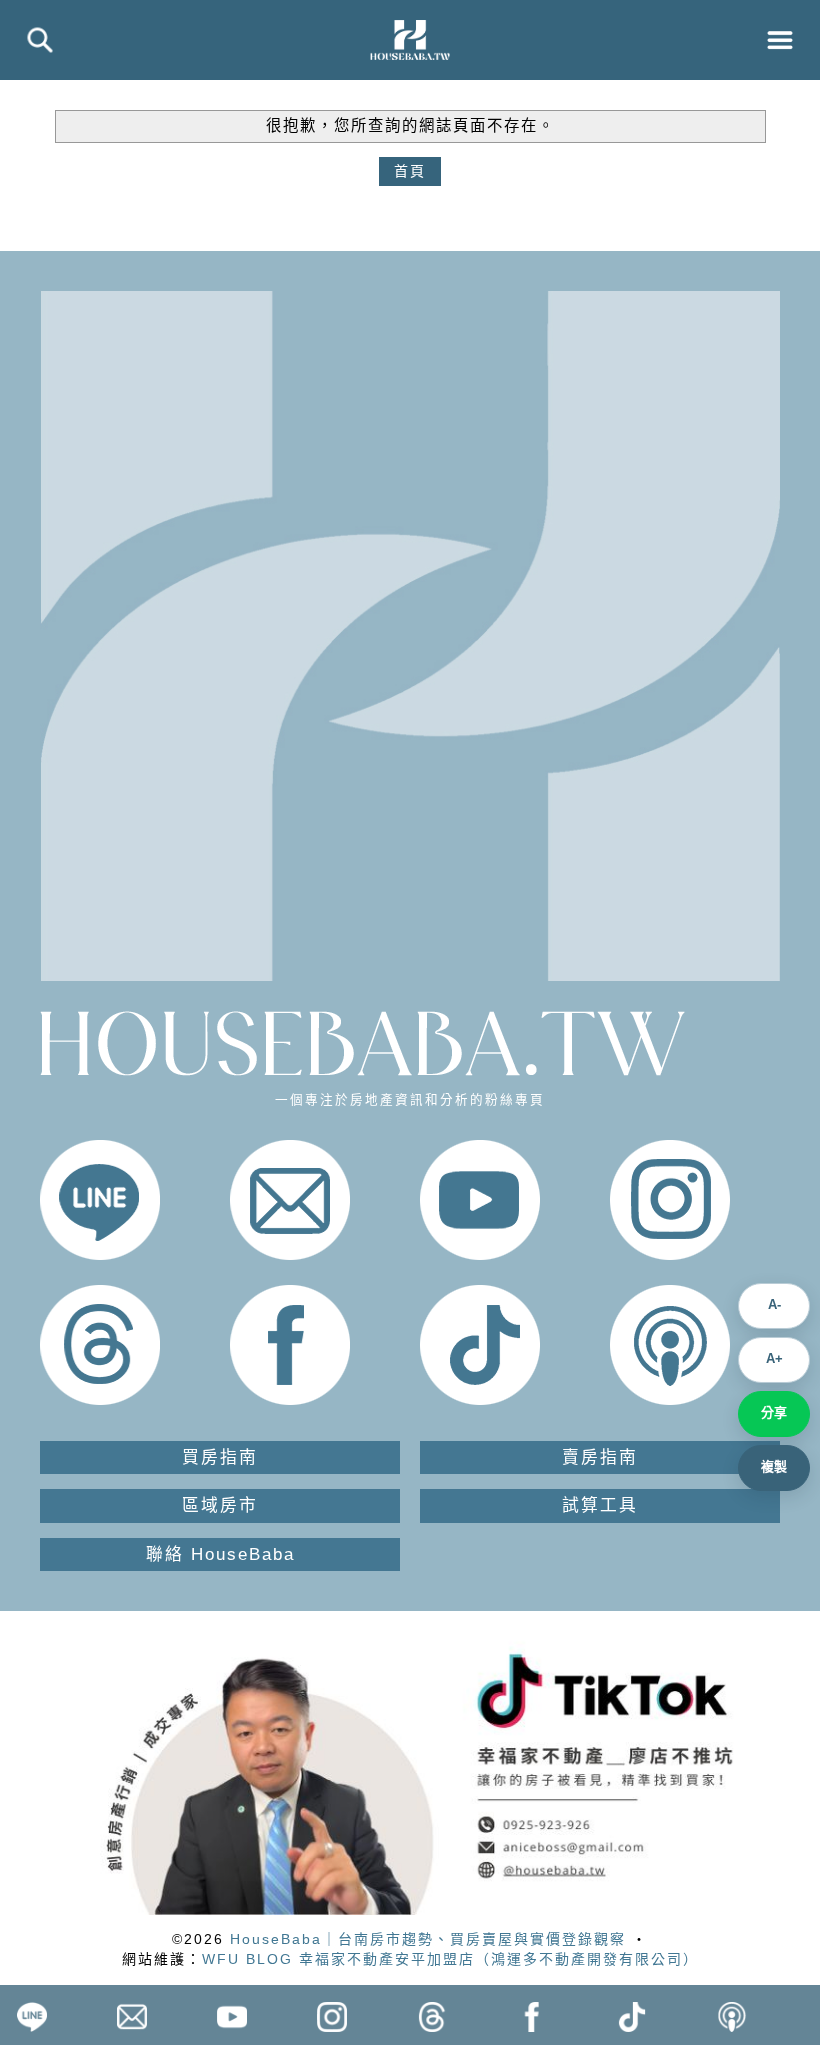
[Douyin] (480, 1400)
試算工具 (600, 1505)
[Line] (100, 1255)
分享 (774, 1412)
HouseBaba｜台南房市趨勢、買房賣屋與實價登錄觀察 (428, 1939)
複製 (774, 1466)
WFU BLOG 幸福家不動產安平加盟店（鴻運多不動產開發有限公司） (450, 1959)
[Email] (290, 1255)
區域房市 (220, 1505)
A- (774, 1304)
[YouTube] (480, 1255)
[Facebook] (290, 1400)
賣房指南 (600, 1457)
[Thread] (100, 1400)
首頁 (410, 171)
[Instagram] (670, 1255)
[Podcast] (670, 1400)
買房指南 (220, 1457)
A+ (774, 1358)
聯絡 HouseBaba (220, 1554)
